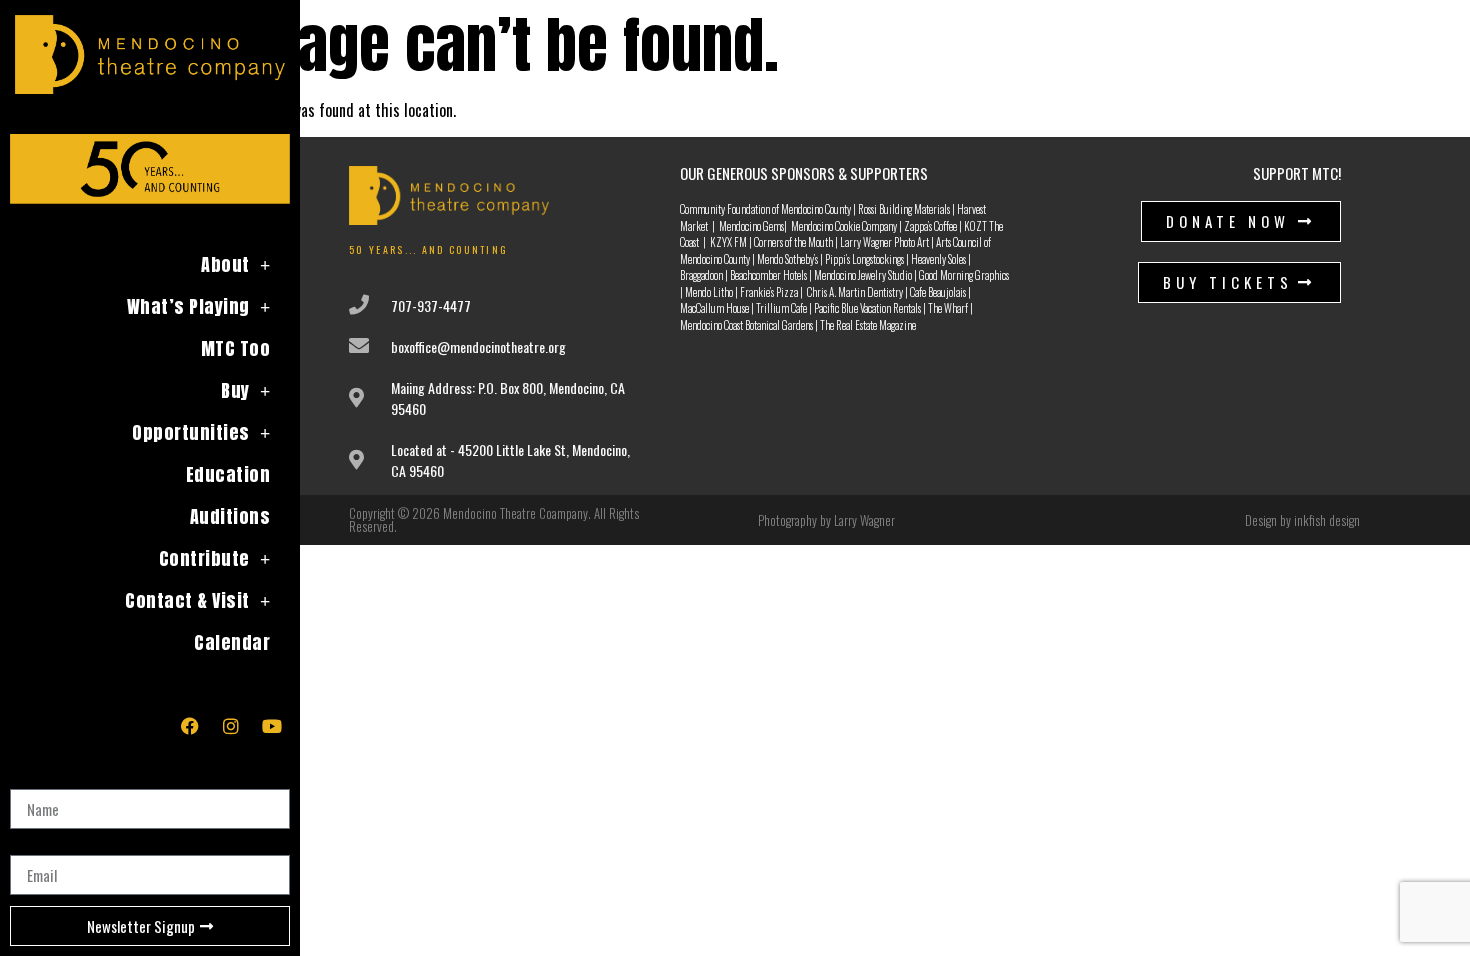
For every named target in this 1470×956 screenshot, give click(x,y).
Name (27, 781)
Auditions (230, 516)
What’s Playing (188, 306)
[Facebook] (190, 726)
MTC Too (236, 348)
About (225, 264)
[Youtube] (272, 726)
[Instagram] (231, 726)
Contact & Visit (187, 600)
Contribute (204, 558)
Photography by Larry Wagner (826, 520)
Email (26, 847)
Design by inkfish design (1302, 520)
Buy (235, 390)
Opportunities (191, 432)
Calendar (232, 642)
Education (228, 474)
